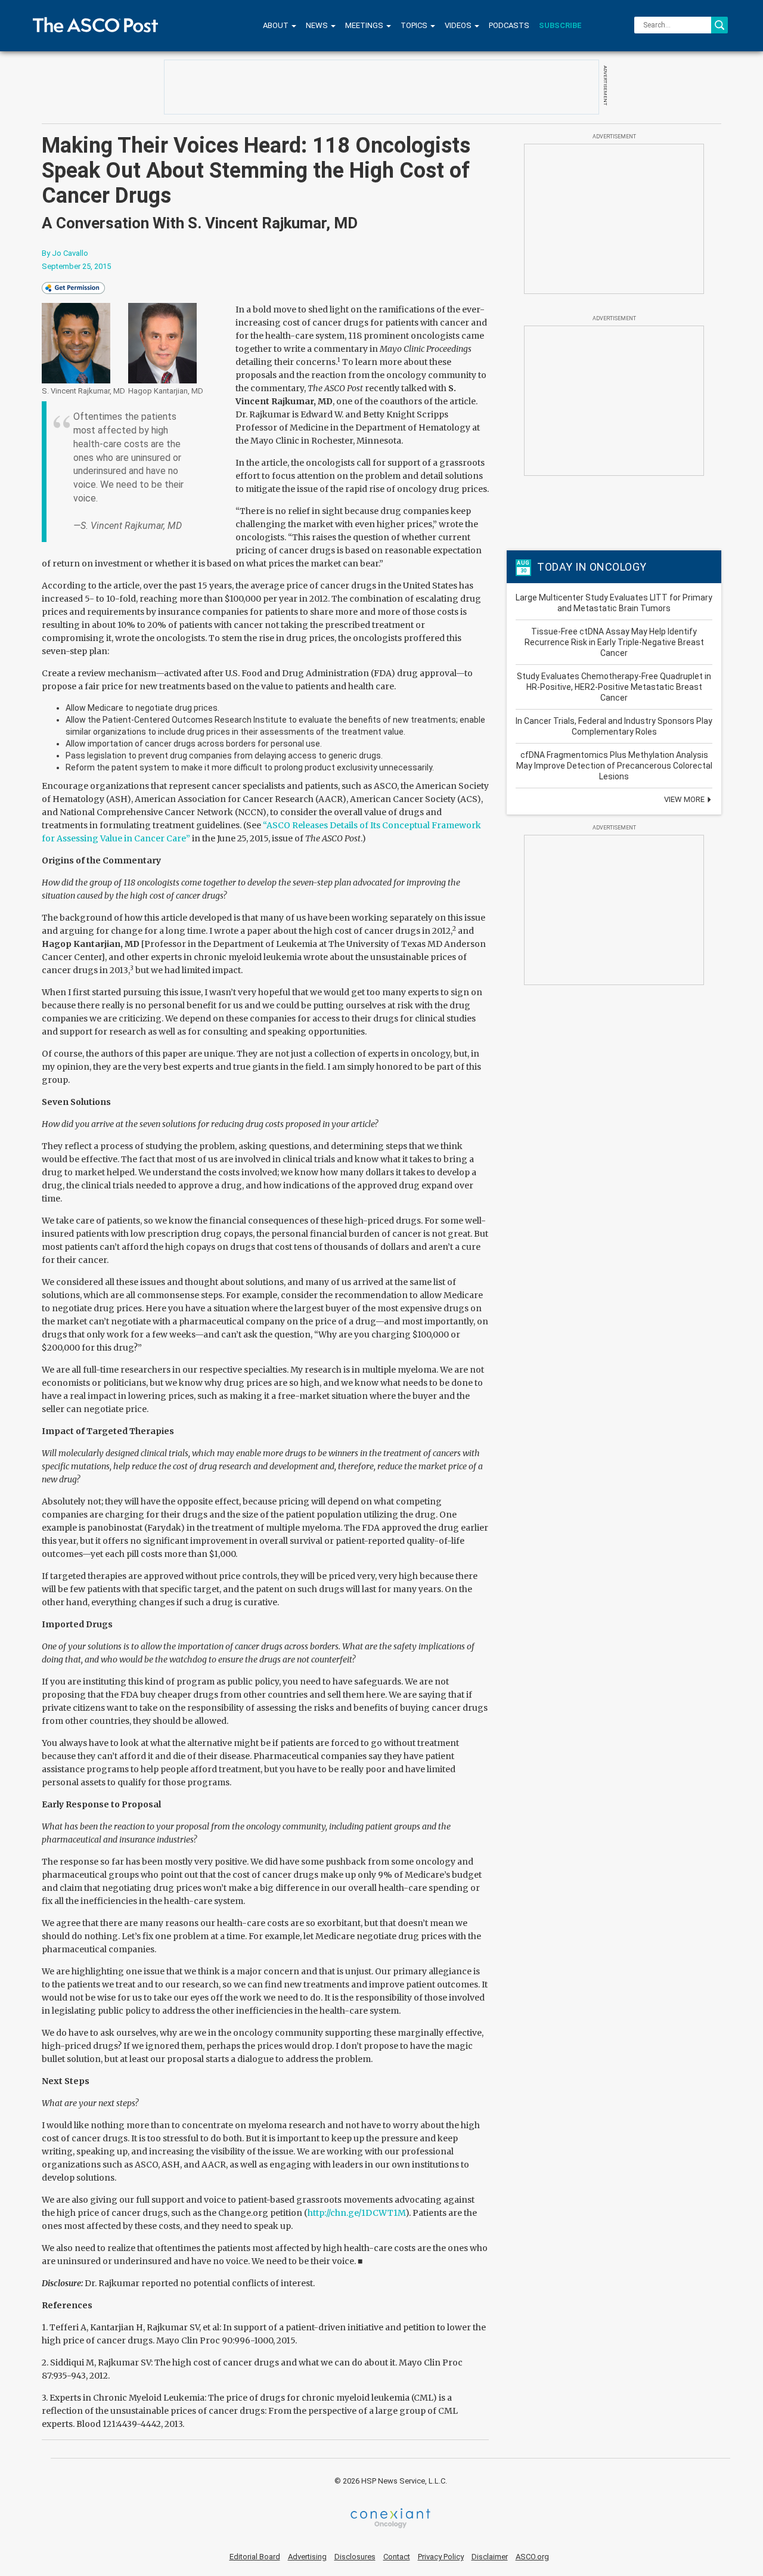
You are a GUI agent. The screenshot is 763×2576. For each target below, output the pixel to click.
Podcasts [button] (509, 25)
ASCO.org (532, 2557)
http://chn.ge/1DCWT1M (356, 2213)
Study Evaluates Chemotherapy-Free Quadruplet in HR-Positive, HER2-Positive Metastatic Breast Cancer (614, 687)
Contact (397, 2557)
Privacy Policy (441, 2557)
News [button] (318, 25)
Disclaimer (490, 2557)
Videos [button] (459, 25)
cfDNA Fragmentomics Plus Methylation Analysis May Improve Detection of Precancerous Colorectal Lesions (614, 766)
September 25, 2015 (76, 266)
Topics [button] (415, 25)
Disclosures (355, 2557)
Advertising (307, 2557)
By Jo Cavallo (65, 253)
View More (685, 799)
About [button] (277, 25)
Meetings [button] (365, 25)
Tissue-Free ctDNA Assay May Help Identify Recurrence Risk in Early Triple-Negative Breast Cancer (614, 642)
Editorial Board (255, 2557)
